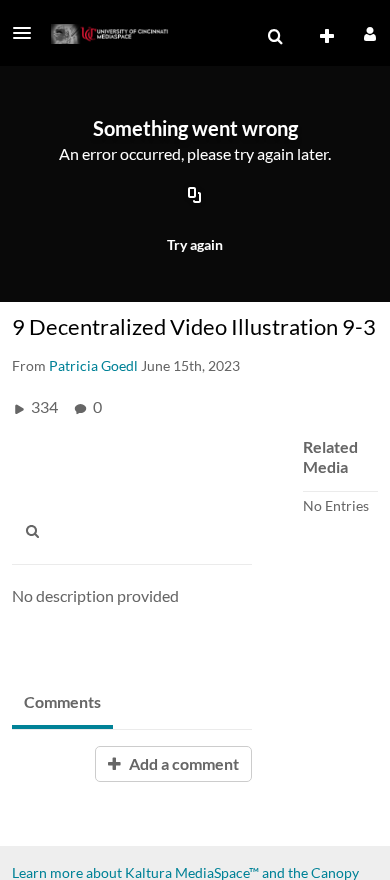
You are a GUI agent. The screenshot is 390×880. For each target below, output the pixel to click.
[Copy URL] (195, 197)
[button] (28, 33)
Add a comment (182, 763)
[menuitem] (275, 37)
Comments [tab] (62, 701)
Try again (195, 244)
